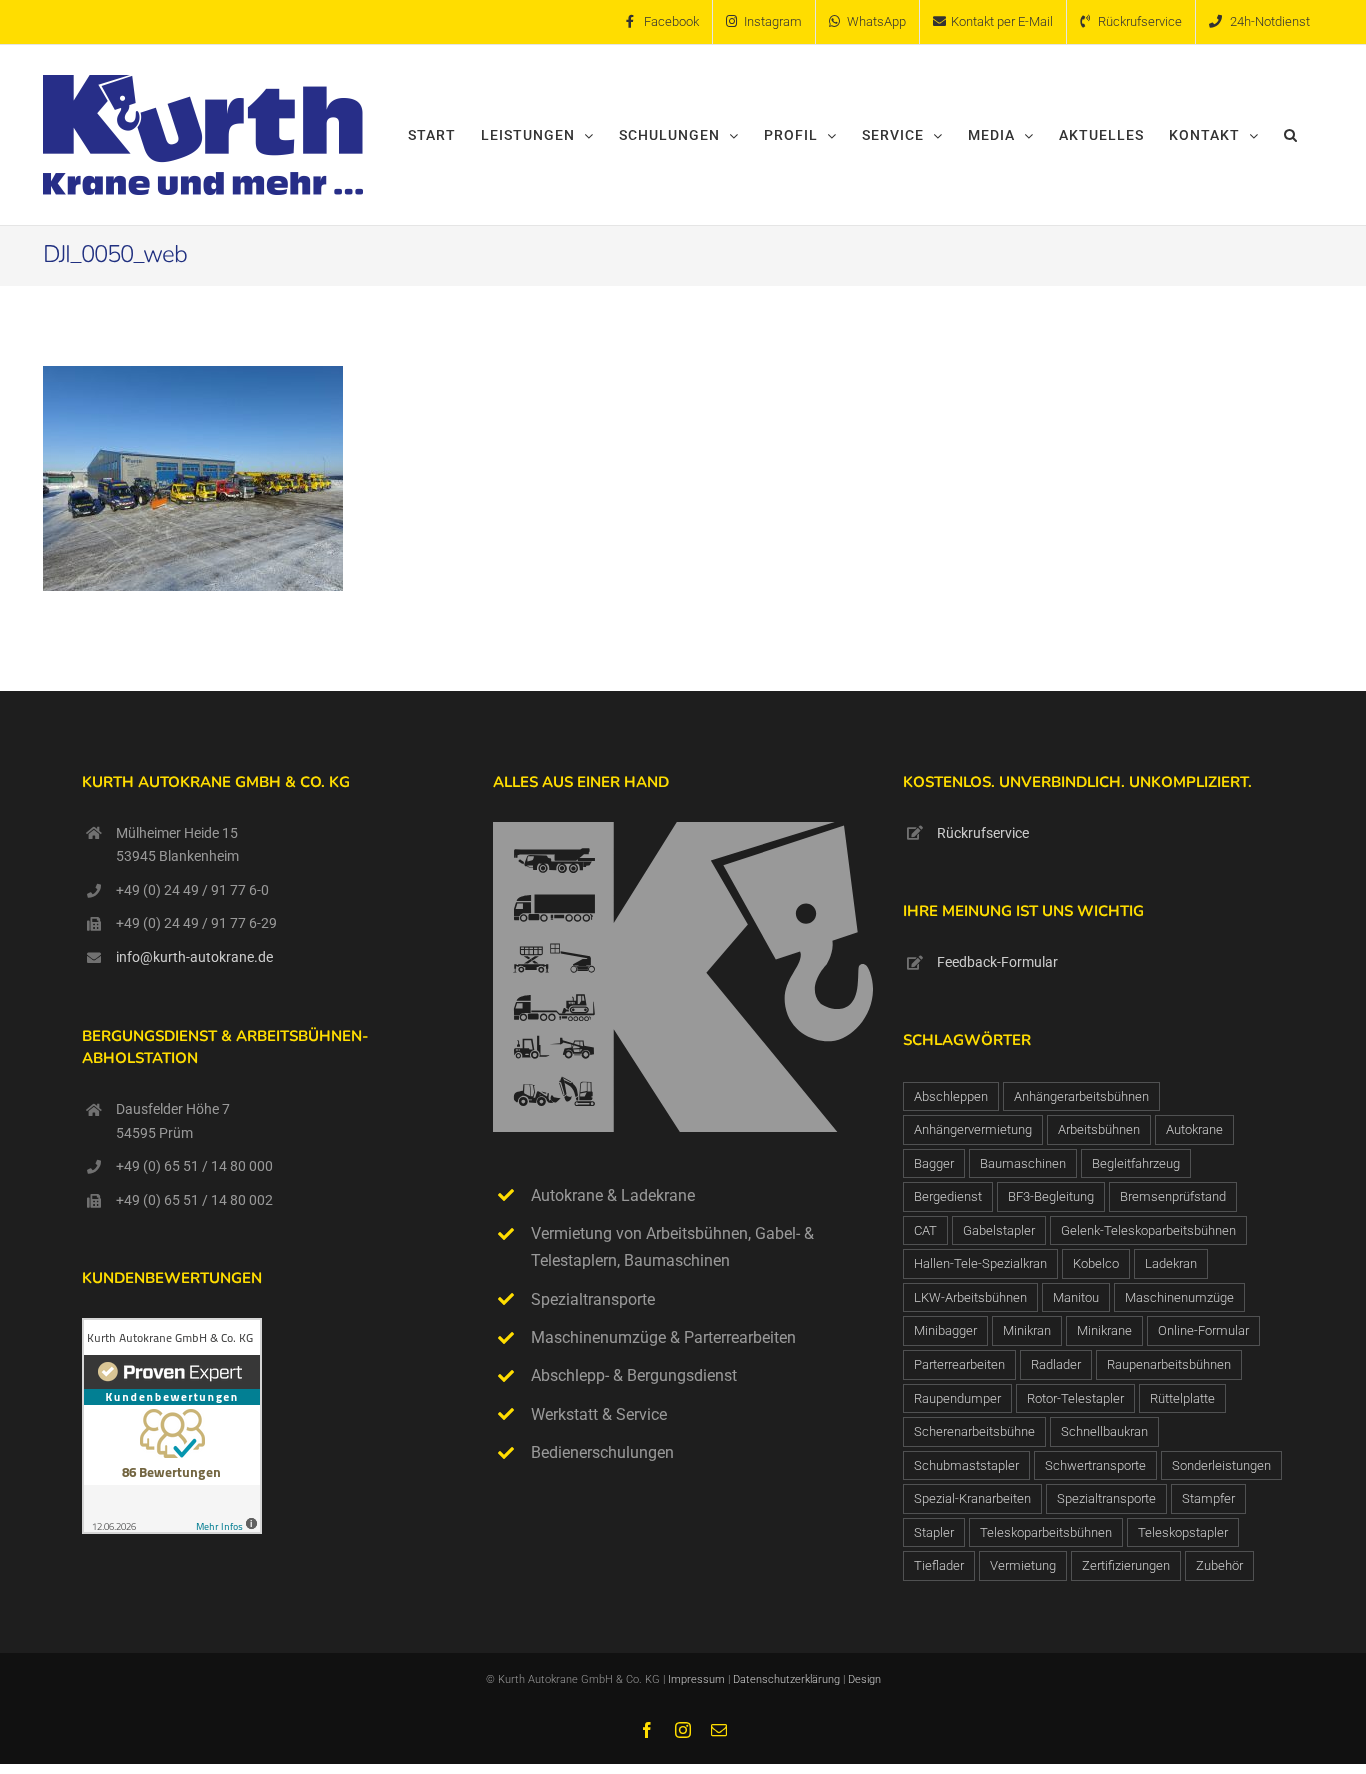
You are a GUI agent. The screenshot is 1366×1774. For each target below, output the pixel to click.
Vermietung (1023, 1565)
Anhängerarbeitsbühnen (1081, 1096)
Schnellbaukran (1104, 1431)
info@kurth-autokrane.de (194, 957)
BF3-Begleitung (1051, 1196)
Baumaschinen (1023, 1163)
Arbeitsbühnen (1099, 1129)
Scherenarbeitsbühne (974, 1431)
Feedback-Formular (997, 962)
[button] (1291, 135)
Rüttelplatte (1182, 1398)
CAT (925, 1230)
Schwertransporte (1095, 1465)
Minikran (1027, 1330)
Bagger (934, 1163)
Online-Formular (1203, 1330)
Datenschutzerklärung (788, 1679)
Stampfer (1208, 1498)
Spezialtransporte (1106, 1498)
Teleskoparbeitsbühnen (1046, 1532)
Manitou (1076, 1297)
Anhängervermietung (973, 1129)
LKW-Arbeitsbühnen (970, 1297)
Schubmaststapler (966, 1465)
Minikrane (1104, 1330)
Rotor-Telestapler (1075, 1398)
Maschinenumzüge (1179, 1297)
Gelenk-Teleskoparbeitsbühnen (1148, 1230)
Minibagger (945, 1330)
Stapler (934, 1532)
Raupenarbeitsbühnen (1169, 1364)
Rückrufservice (983, 833)
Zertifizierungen (1126, 1565)
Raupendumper (957, 1398)
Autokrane (1194, 1129)
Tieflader (939, 1565)
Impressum (696, 1679)
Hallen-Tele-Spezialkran (980, 1263)
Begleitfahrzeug (1136, 1163)
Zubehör (1219, 1565)
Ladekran (1171, 1263)
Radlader (1056, 1364)
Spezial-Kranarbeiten (972, 1498)
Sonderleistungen (1221, 1465)
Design (864, 1679)
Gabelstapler (999, 1230)
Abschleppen (951, 1096)
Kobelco (1096, 1263)
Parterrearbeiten (959, 1364)
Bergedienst (948, 1196)
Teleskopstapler (1183, 1532)
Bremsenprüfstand (1173, 1196)
